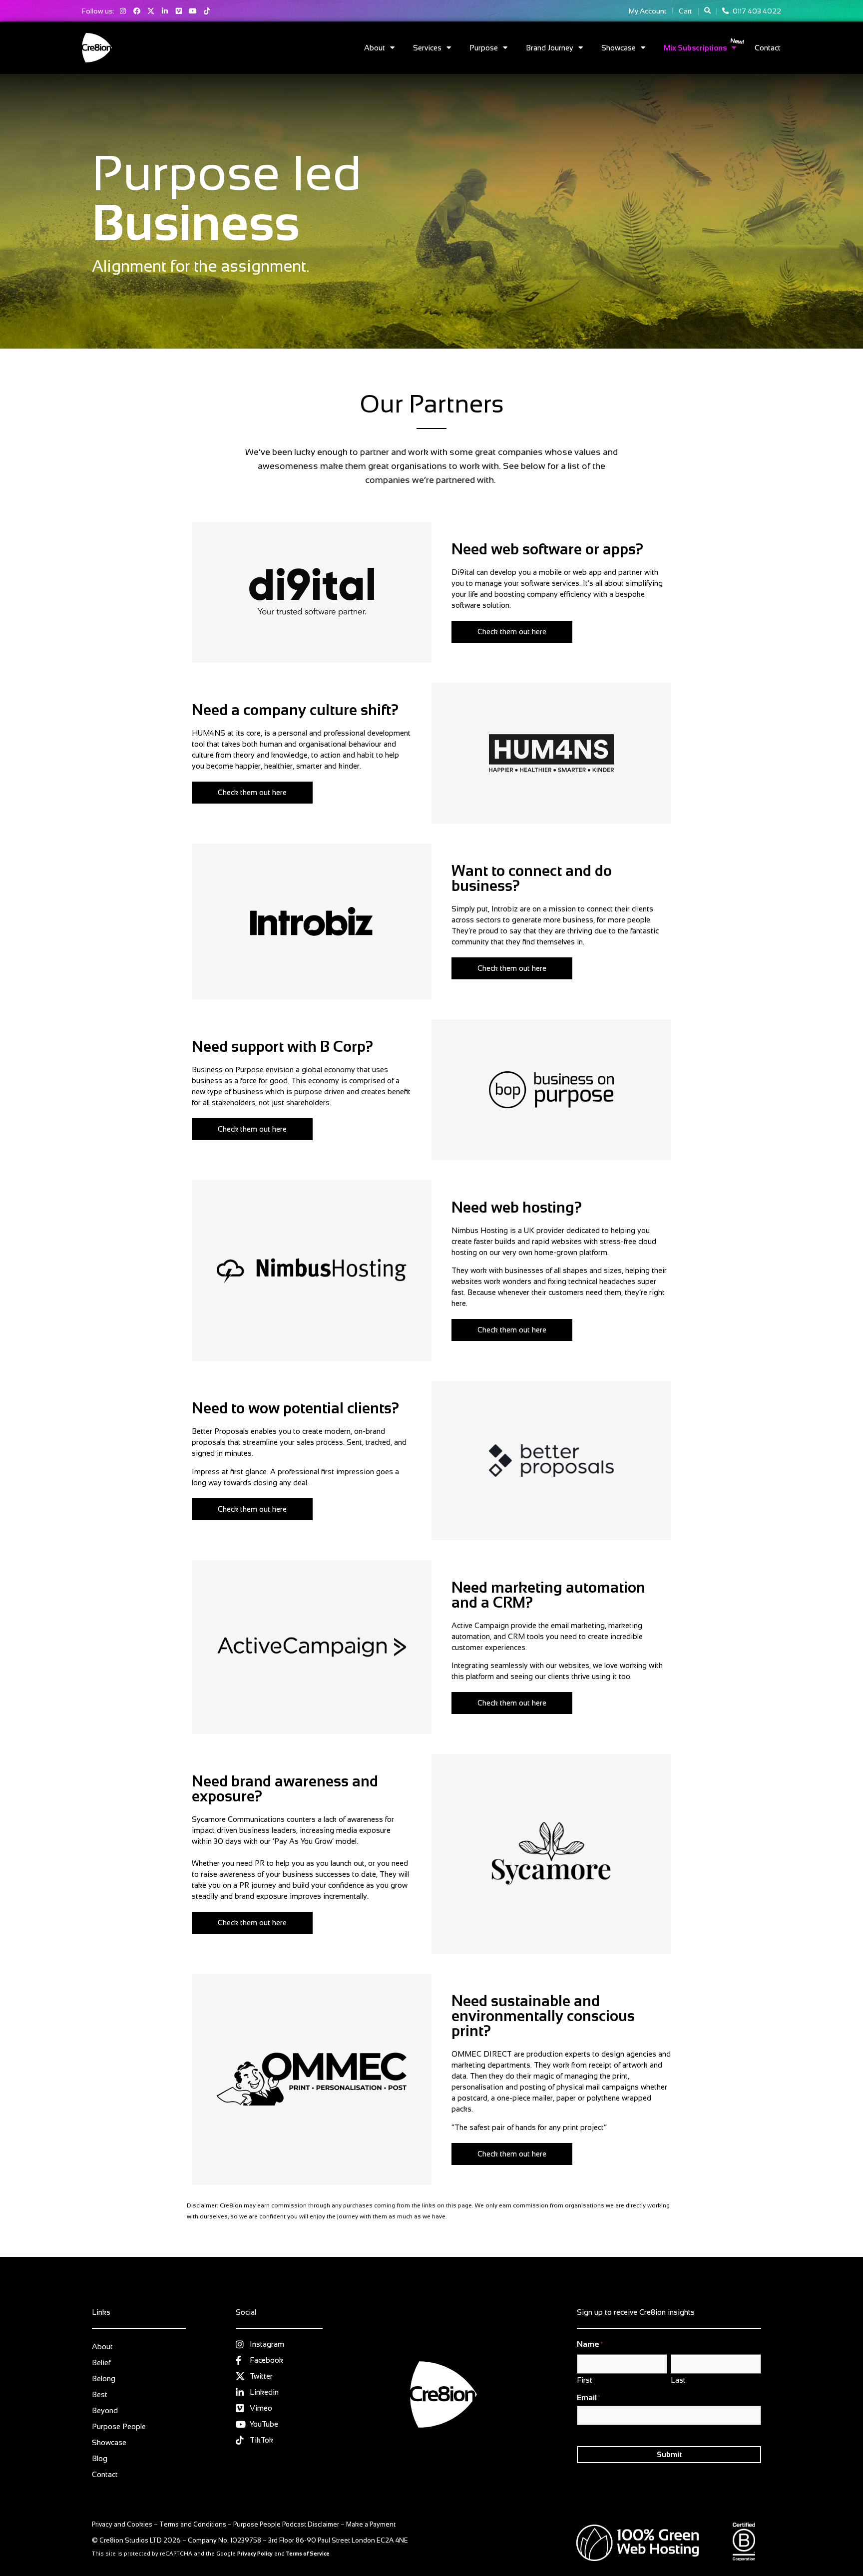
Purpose (484, 48)
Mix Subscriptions (695, 48)
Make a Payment (371, 2524)
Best (100, 2394)
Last (678, 2380)
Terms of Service (308, 2554)
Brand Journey (550, 48)
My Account (647, 11)
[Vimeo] (179, 11)
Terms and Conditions (193, 2524)
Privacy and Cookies (122, 2524)
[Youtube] (193, 11)
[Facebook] (137, 11)
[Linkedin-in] (165, 11)
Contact (768, 48)
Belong (104, 2378)
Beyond (105, 2410)
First (585, 2380)
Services (427, 48)
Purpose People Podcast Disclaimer (286, 2524)
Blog (100, 2458)
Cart (685, 11)
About (375, 48)
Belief (101, 2362)
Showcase (619, 48)
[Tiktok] (207, 11)
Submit (669, 2454)
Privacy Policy (255, 2554)
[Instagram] (123, 11)
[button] (707, 11)
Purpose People (119, 2426)
